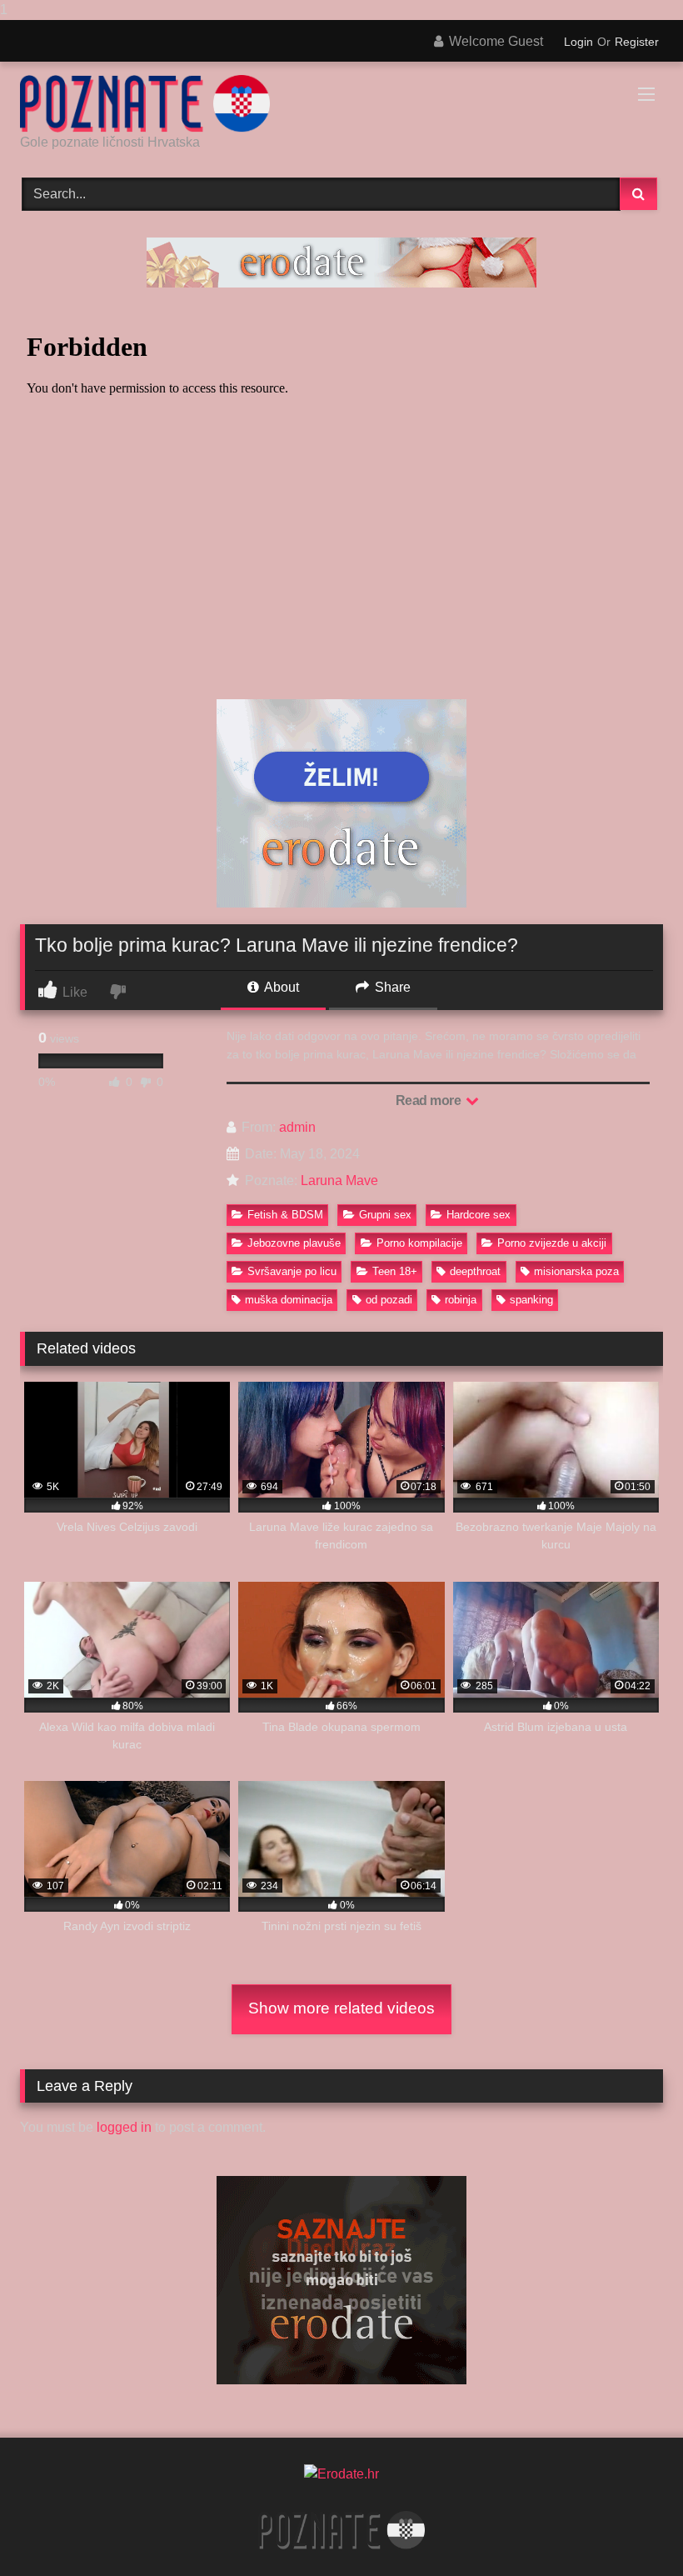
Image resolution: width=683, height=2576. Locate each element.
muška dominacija (289, 1300)
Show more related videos (341, 2008)
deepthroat (475, 1271)
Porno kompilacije (419, 1243)
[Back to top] (631, 2530)
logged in (124, 2127)
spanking (531, 1300)
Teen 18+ (395, 1271)
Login (578, 42)
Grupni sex (385, 1215)
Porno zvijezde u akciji (552, 1243)
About (280, 987)
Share (391, 987)
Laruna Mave (339, 1180)
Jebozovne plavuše (294, 1243)
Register (637, 42)
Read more (430, 1100)
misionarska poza (576, 1271)
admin (297, 1127)
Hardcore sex (479, 1215)
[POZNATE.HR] (341, 104)
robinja (461, 1300)
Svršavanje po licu (292, 1271)
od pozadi (389, 1300)
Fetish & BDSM (285, 1215)
